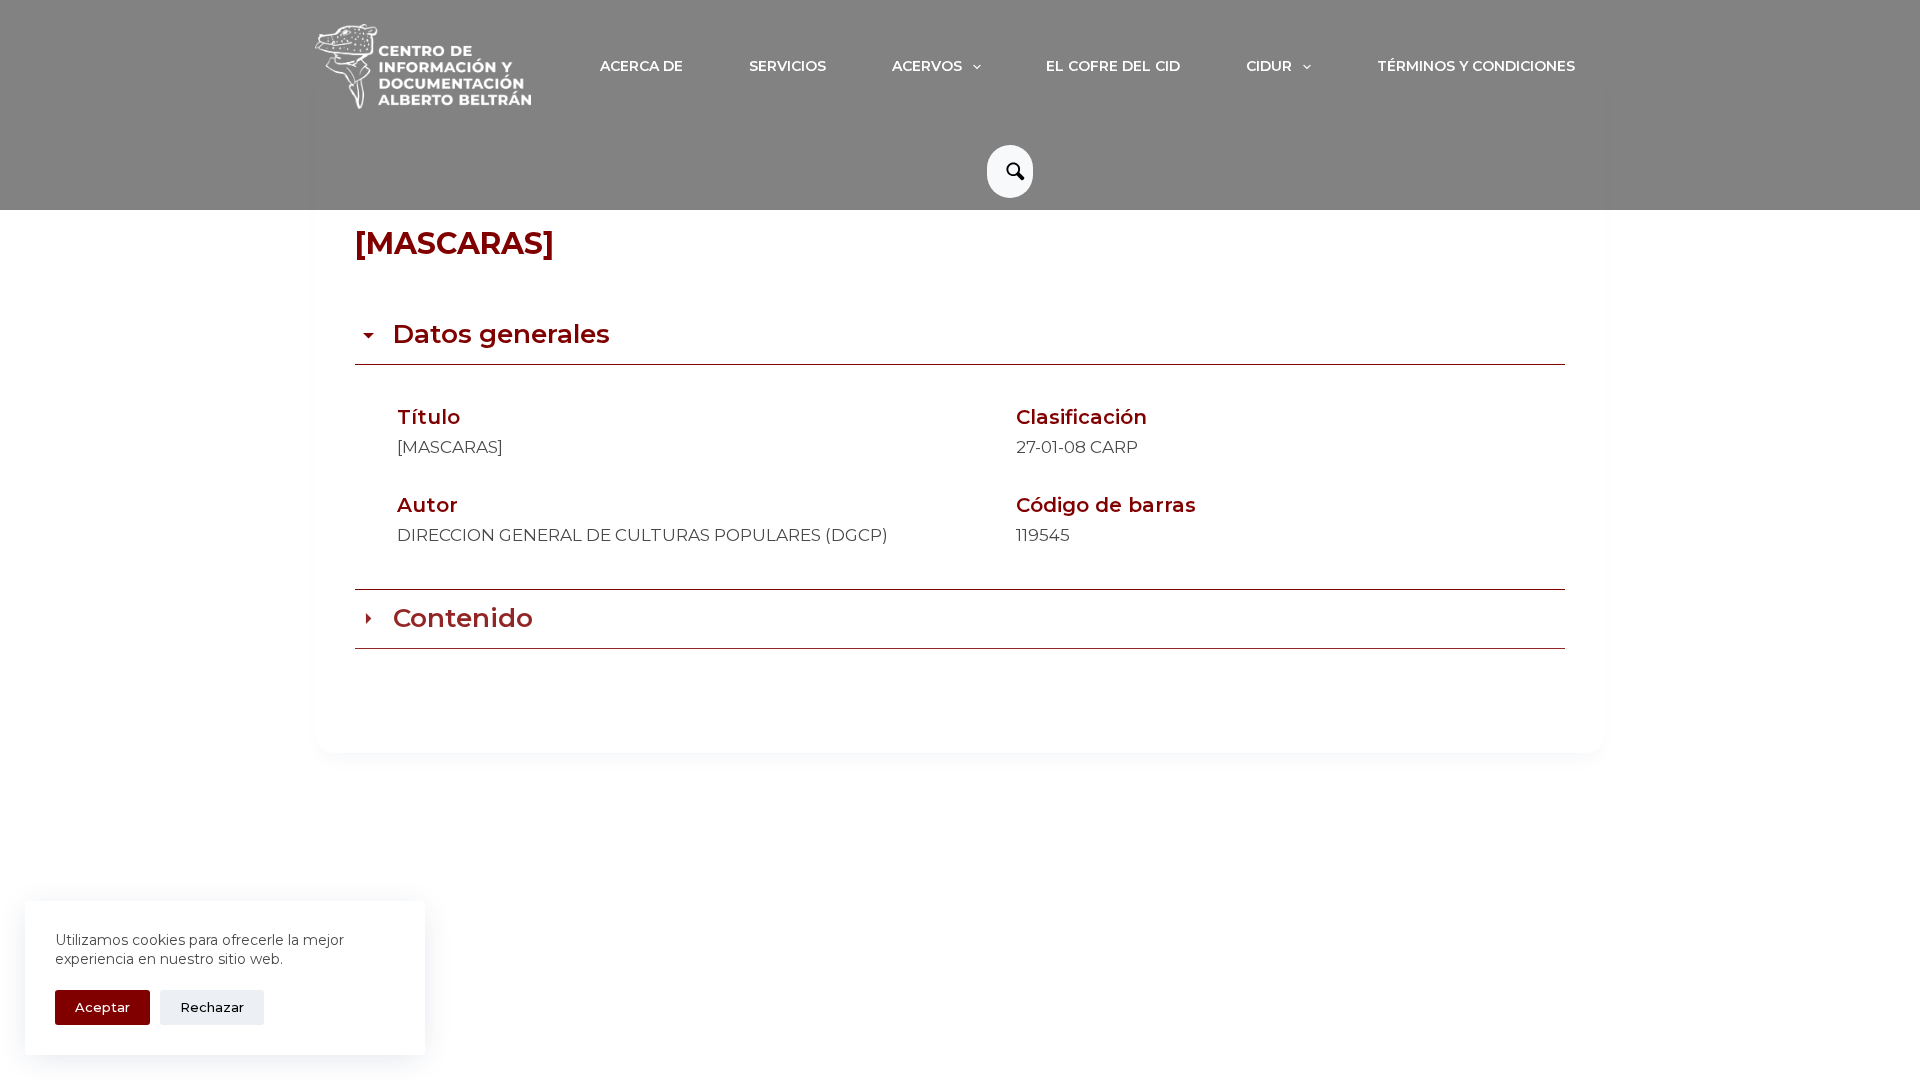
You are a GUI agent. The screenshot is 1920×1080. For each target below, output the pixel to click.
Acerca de (641, 66)
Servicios (787, 66)
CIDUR (1269, 66)
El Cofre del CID (1113, 66)
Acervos (927, 66)
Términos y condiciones (1476, 66)
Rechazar (212, 1007)
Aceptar (102, 1007)
